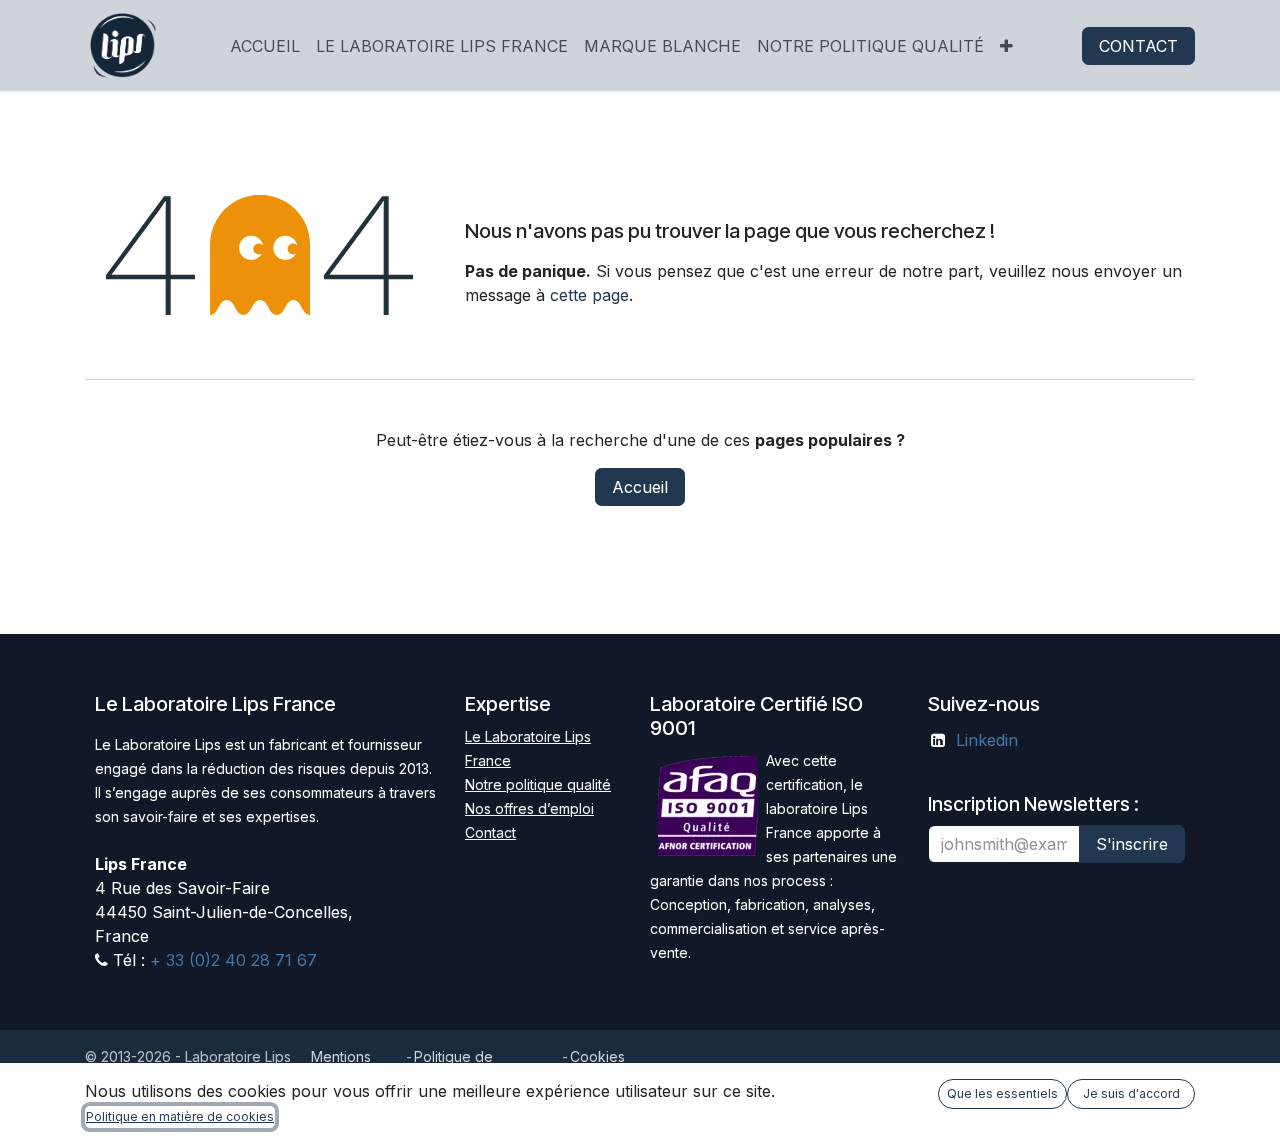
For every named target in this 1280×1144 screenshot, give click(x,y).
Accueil (640, 487)
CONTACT (1138, 46)
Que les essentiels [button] (1002, 1093)
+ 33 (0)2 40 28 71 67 (231, 960)
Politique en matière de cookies (180, 1116)
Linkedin (987, 740)
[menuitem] (265, 46)
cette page (589, 295)
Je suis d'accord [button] (1131, 1093)
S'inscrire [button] (1132, 844)
